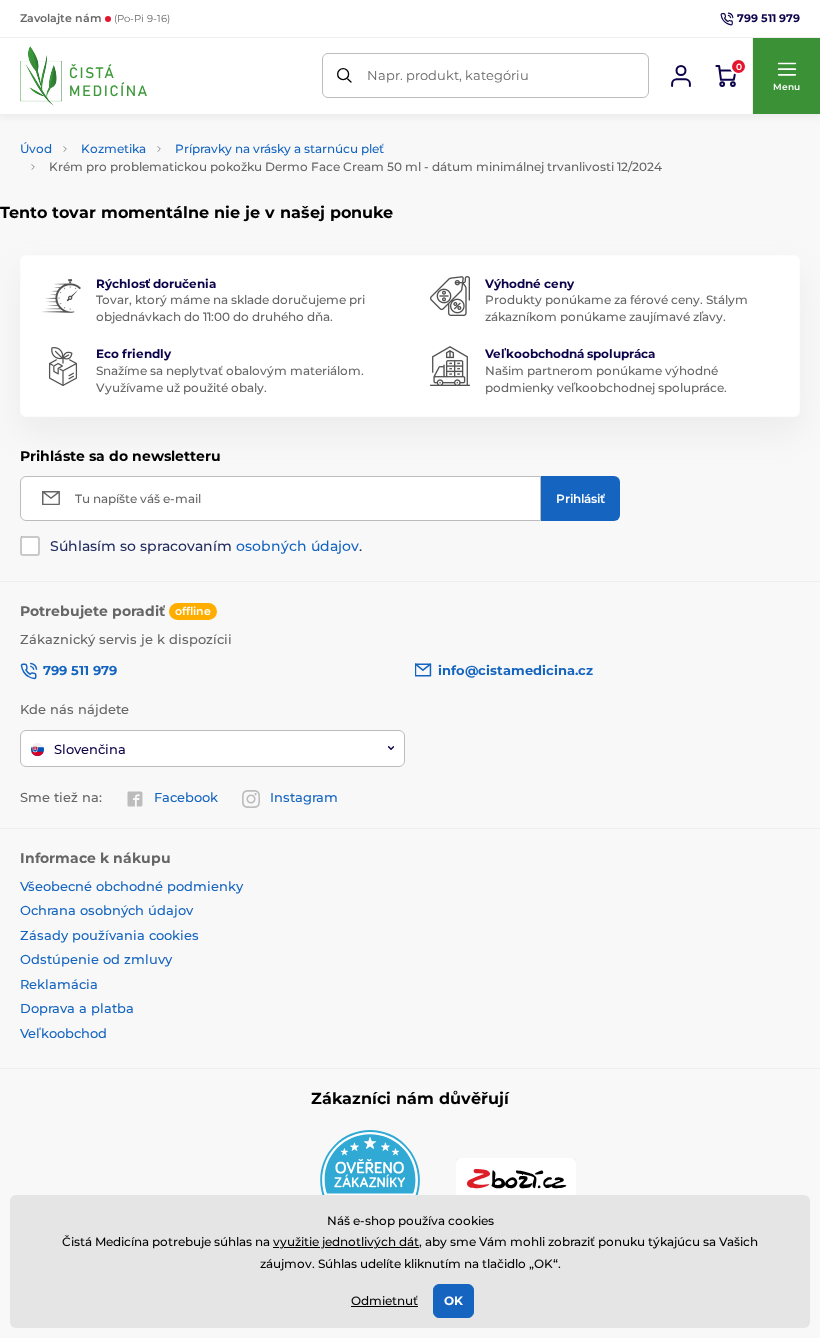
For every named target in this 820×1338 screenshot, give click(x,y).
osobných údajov (297, 546)
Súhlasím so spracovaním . (206, 546)
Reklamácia (59, 984)
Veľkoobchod (63, 1033)
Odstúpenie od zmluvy (96, 959)
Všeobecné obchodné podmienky (131, 886)
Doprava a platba (77, 1008)
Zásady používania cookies (109, 935)
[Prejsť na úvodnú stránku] (83, 76)
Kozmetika (113, 148)
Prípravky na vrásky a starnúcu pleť (279, 148)
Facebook (186, 797)
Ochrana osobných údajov (106, 910)
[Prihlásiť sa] (681, 76)
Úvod (36, 148)
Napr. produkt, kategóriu (448, 75)
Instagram (304, 797)
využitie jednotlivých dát (346, 1241)
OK (453, 1300)
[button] (786, 76)
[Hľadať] (344, 75)
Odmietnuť (384, 1300)
